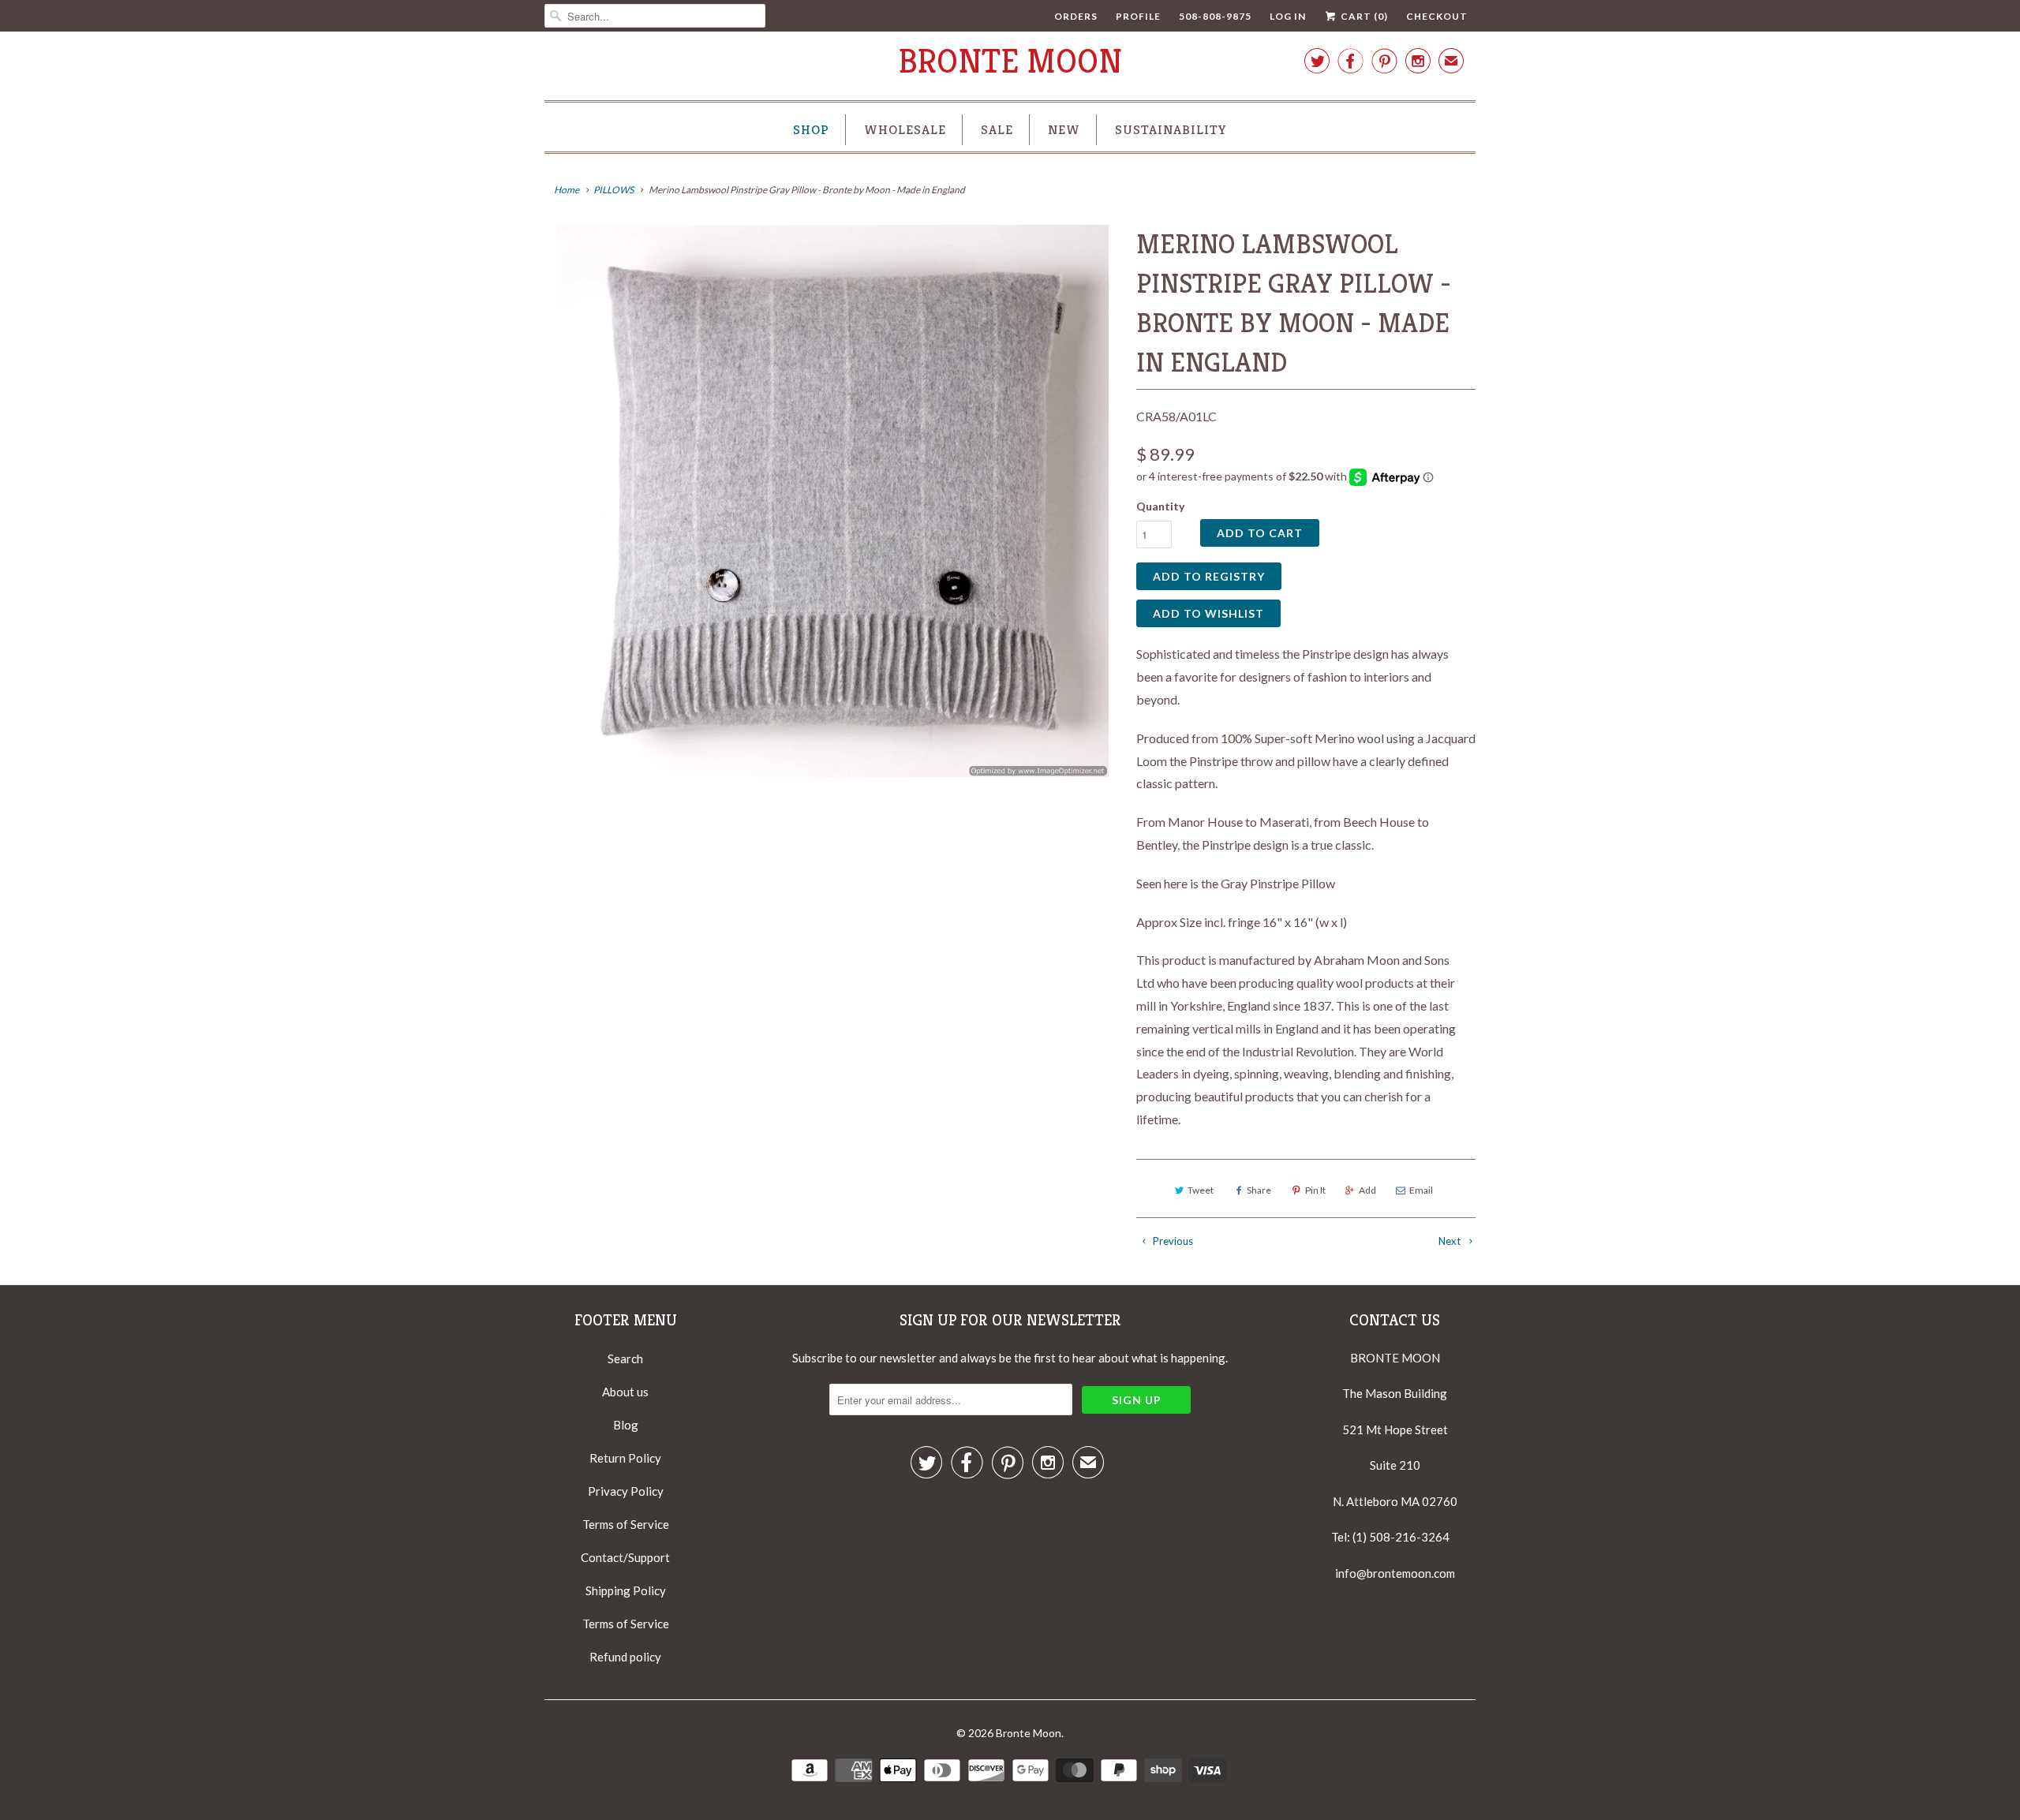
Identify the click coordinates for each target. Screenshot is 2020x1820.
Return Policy (625, 1458)
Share (1259, 1190)
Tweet (1201, 1190)
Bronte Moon (1010, 61)
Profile (1138, 16)
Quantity (1160, 506)
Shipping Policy (626, 1590)
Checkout (1437, 16)
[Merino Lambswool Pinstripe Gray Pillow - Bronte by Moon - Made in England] (832, 501)
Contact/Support (625, 1557)
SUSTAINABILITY (1171, 129)
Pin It (1315, 1190)
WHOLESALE (905, 129)
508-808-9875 (1215, 16)
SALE (997, 129)
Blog (626, 1425)
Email (1421, 1190)
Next (1451, 1241)
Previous (1172, 1241)
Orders (1076, 16)
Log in (1288, 16)
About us (625, 1392)
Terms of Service (626, 1524)
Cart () (1363, 16)
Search (625, 1358)
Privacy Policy (626, 1491)
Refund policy (625, 1657)
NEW (1064, 129)
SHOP (811, 129)
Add (1367, 1190)
